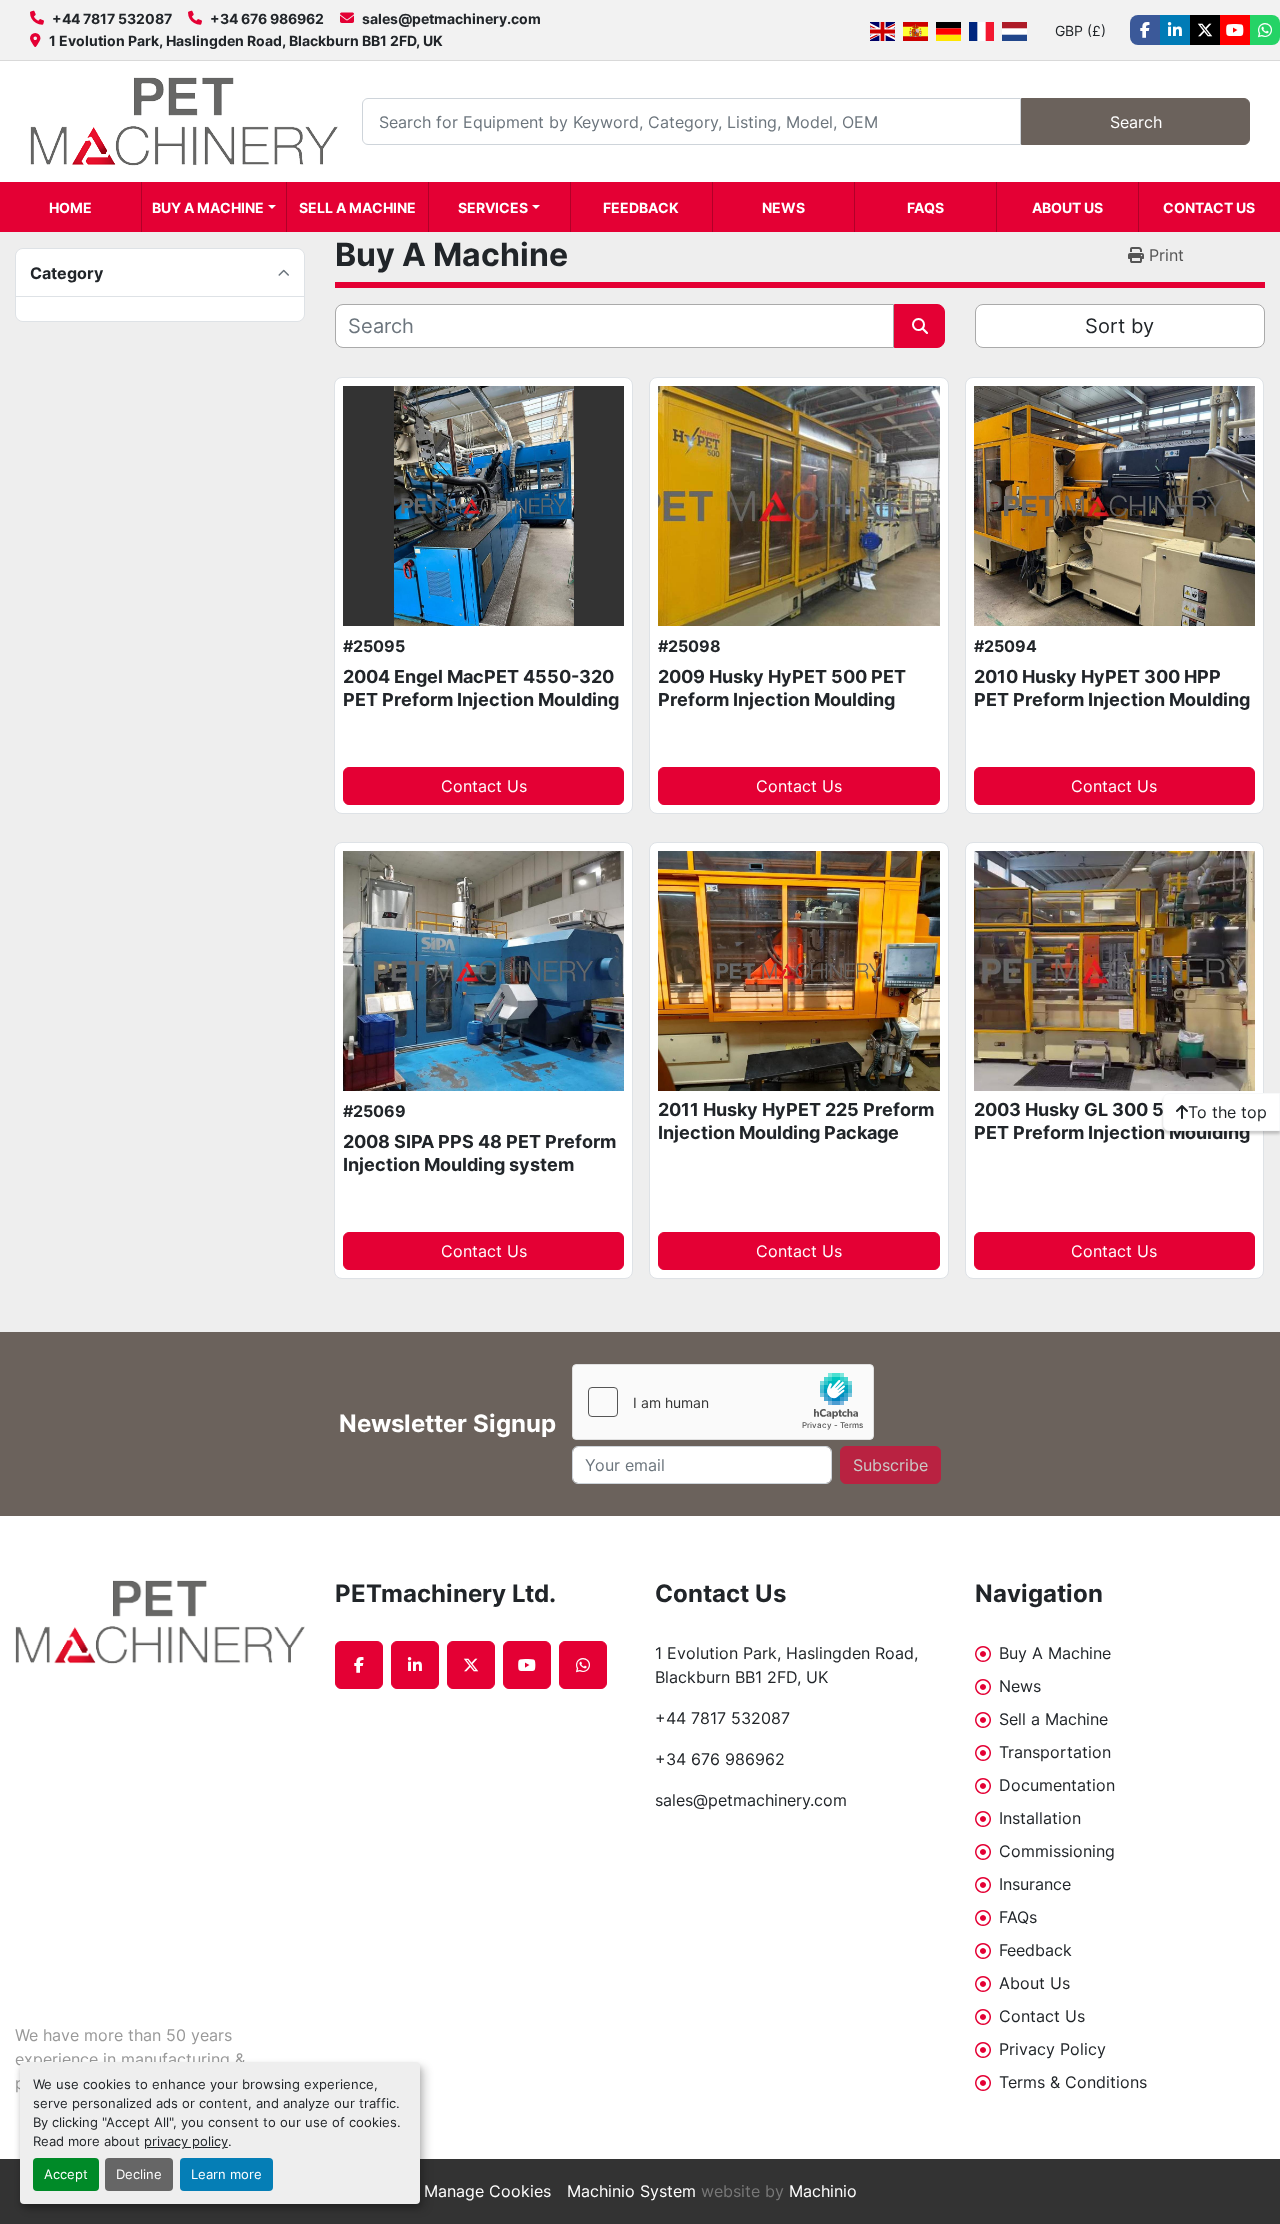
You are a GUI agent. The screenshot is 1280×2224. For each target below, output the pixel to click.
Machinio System (631, 2191)
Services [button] (493, 207)
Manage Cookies (487, 2191)
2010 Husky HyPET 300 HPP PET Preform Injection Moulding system (1112, 699)
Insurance (1035, 1884)
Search (1136, 122)
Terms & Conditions (1073, 2082)
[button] (214, 207)
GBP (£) (1080, 30)
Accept (66, 2174)
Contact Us (1209, 207)
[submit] (919, 326)
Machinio (823, 2191)
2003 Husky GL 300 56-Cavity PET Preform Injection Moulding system (1112, 1132)
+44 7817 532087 (112, 18)
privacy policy (186, 2141)
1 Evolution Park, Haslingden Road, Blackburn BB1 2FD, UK (246, 40)
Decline (139, 2174)
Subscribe (890, 1465)
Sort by (1119, 326)
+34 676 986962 (267, 18)
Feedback (641, 207)
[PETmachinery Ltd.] (160, 1622)
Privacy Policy (1052, 2049)
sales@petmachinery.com (451, 18)
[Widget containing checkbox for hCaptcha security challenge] (723, 1402)
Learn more (226, 2174)
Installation (1040, 1818)
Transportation (1055, 1752)
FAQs (925, 207)
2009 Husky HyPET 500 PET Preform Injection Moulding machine (782, 699)
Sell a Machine (357, 207)
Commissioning (1057, 1851)
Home (70, 207)
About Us (1067, 207)
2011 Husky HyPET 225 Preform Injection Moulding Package (796, 1121)
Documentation (1057, 1785)
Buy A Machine (208, 207)
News (783, 207)
